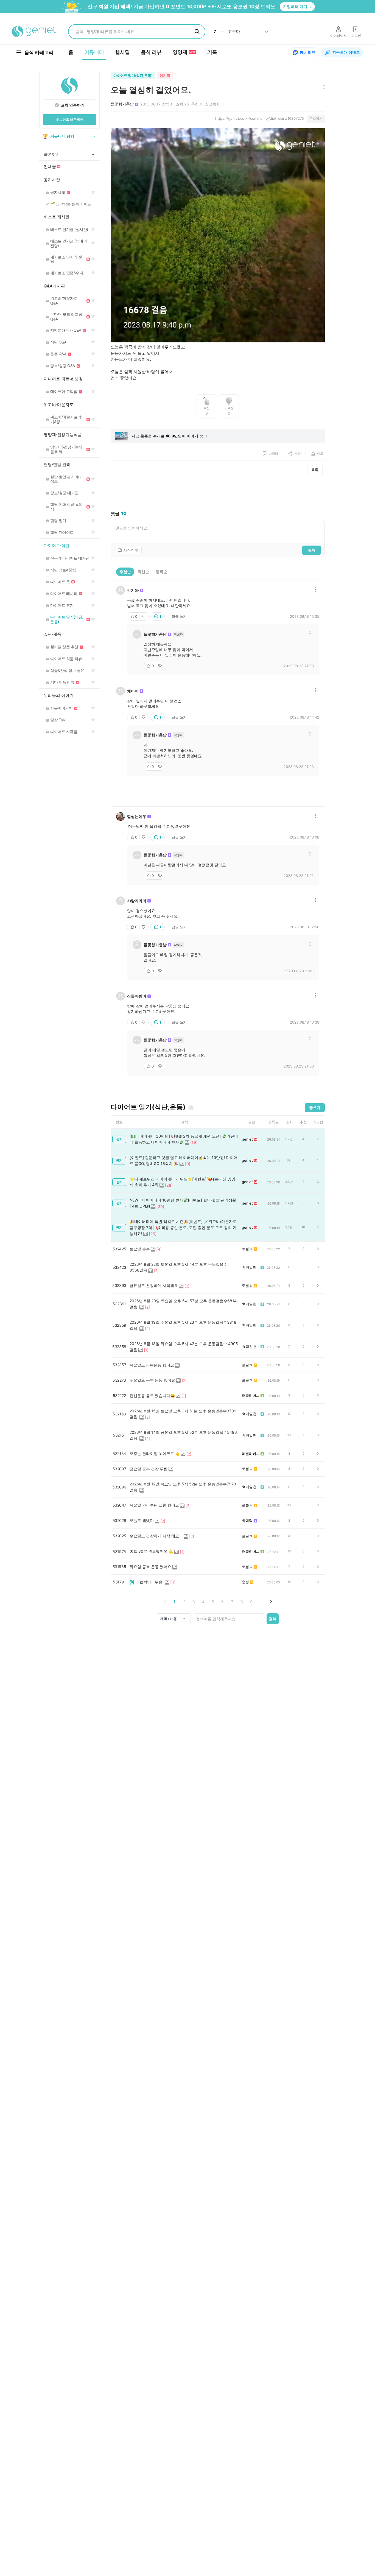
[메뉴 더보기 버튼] (323, 87)
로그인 (356, 36)
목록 (315, 470)
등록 (312, 550)
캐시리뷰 (308, 52)
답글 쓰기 (179, 616)
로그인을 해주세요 (70, 120)
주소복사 (316, 118)
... (261, 1602)
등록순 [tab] (161, 572)
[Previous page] (165, 1602)
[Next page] (271, 1602)
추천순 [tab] (125, 572)
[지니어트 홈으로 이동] (34, 32)
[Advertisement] (218, 493)
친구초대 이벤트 (346, 52)
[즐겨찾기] (191, 1107)
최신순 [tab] (143, 572)
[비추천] (144, 616)
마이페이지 (338, 36)
